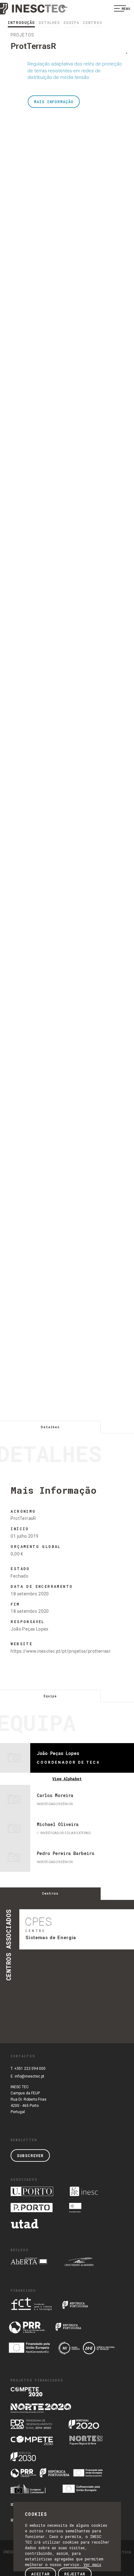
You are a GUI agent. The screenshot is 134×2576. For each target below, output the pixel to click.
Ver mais (92, 2564)
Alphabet (67, 1779)
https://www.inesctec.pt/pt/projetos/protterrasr (61, 1651)
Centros (93, 22)
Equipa (71, 22)
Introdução (21, 22)
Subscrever (30, 2155)
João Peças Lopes (29, 1629)
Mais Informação (54, 102)
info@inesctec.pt (29, 2076)
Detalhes (49, 22)
